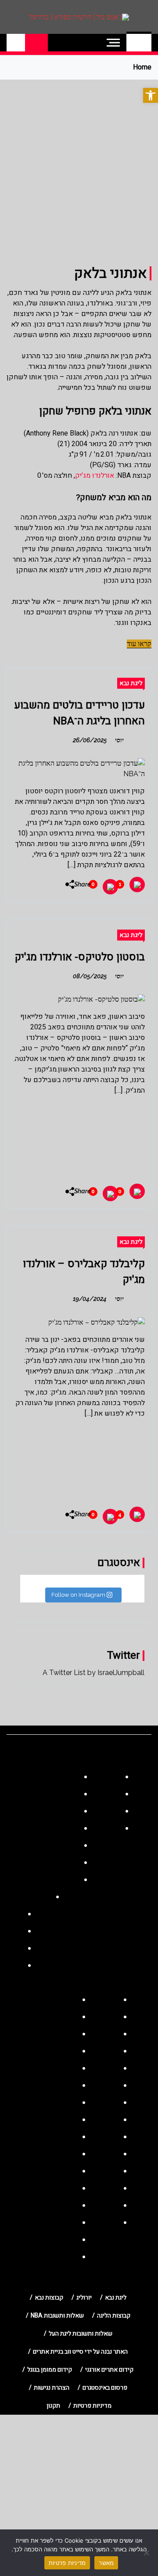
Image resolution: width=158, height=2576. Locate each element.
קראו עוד (139, 644)
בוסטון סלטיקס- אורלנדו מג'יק (80, 957)
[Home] (139, 43)
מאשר (106, 2563)
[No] (147, 2553)
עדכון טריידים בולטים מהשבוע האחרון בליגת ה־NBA (79, 713)
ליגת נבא (131, 683)
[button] (151, 95)
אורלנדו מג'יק (95, 476)
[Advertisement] (79, 163)
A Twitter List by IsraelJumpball (93, 1673)
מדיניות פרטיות (67, 2563)
